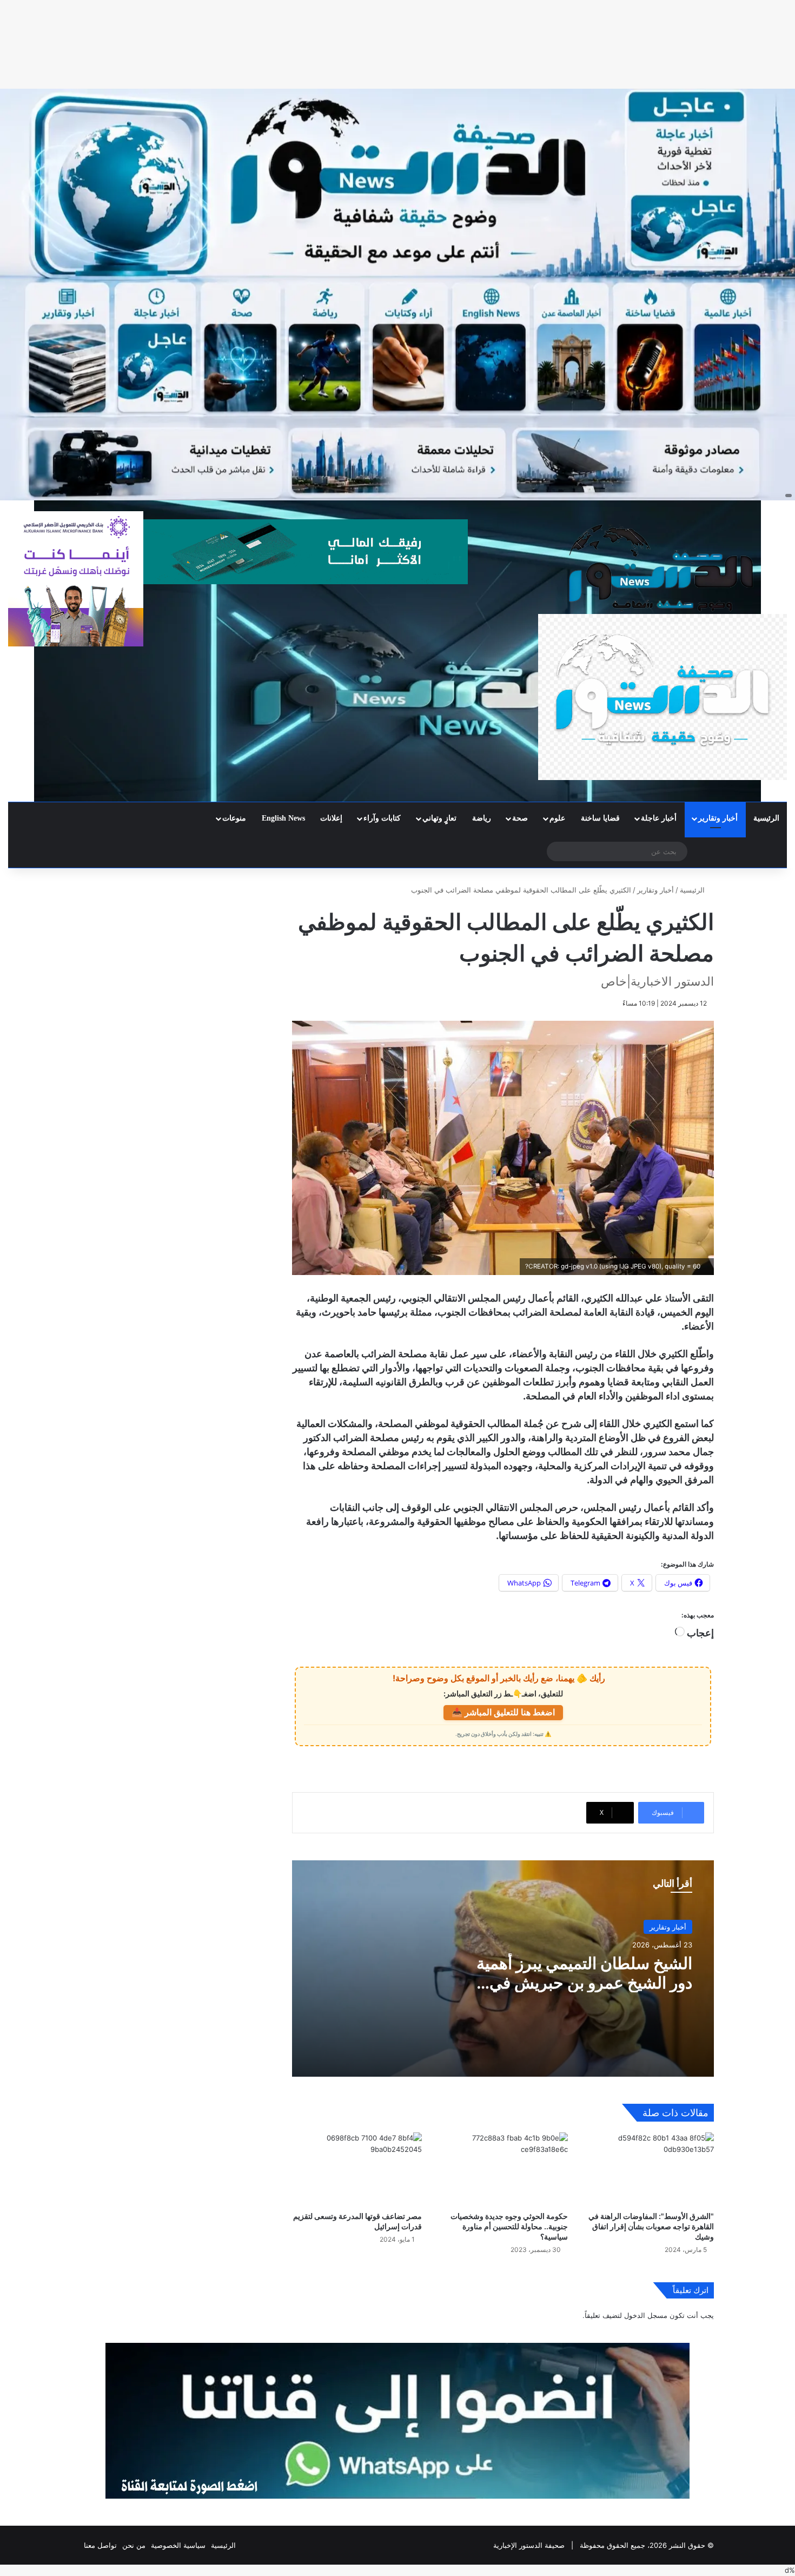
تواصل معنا (100, 2545)
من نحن (134, 2545)
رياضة (482, 818)
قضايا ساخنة (600, 818)
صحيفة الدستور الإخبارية (529, 2545)
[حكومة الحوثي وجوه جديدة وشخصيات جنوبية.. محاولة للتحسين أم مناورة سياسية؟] (503, 2169)
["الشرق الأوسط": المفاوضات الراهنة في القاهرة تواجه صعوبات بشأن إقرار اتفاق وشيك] (649, 2169)
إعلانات (331, 818)
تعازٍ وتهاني (439, 818)
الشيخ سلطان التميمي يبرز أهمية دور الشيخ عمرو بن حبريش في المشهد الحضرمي (584, 1983)
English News (283, 818)
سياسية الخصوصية (178, 2545)
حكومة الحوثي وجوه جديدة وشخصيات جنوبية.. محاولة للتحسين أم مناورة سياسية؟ (509, 2226)
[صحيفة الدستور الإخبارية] (662, 651)
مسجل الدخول (646, 2315)
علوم (557, 818)
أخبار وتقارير (718, 818)
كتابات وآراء (382, 818)
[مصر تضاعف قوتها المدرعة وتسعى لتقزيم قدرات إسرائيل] (357, 2169)
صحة (520, 818)
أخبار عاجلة (659, 818)
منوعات (234, 818)
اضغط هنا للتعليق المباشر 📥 (503, 1712)
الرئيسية (766, 818)
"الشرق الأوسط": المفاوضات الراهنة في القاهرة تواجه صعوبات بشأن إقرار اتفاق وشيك (651, 2226)
